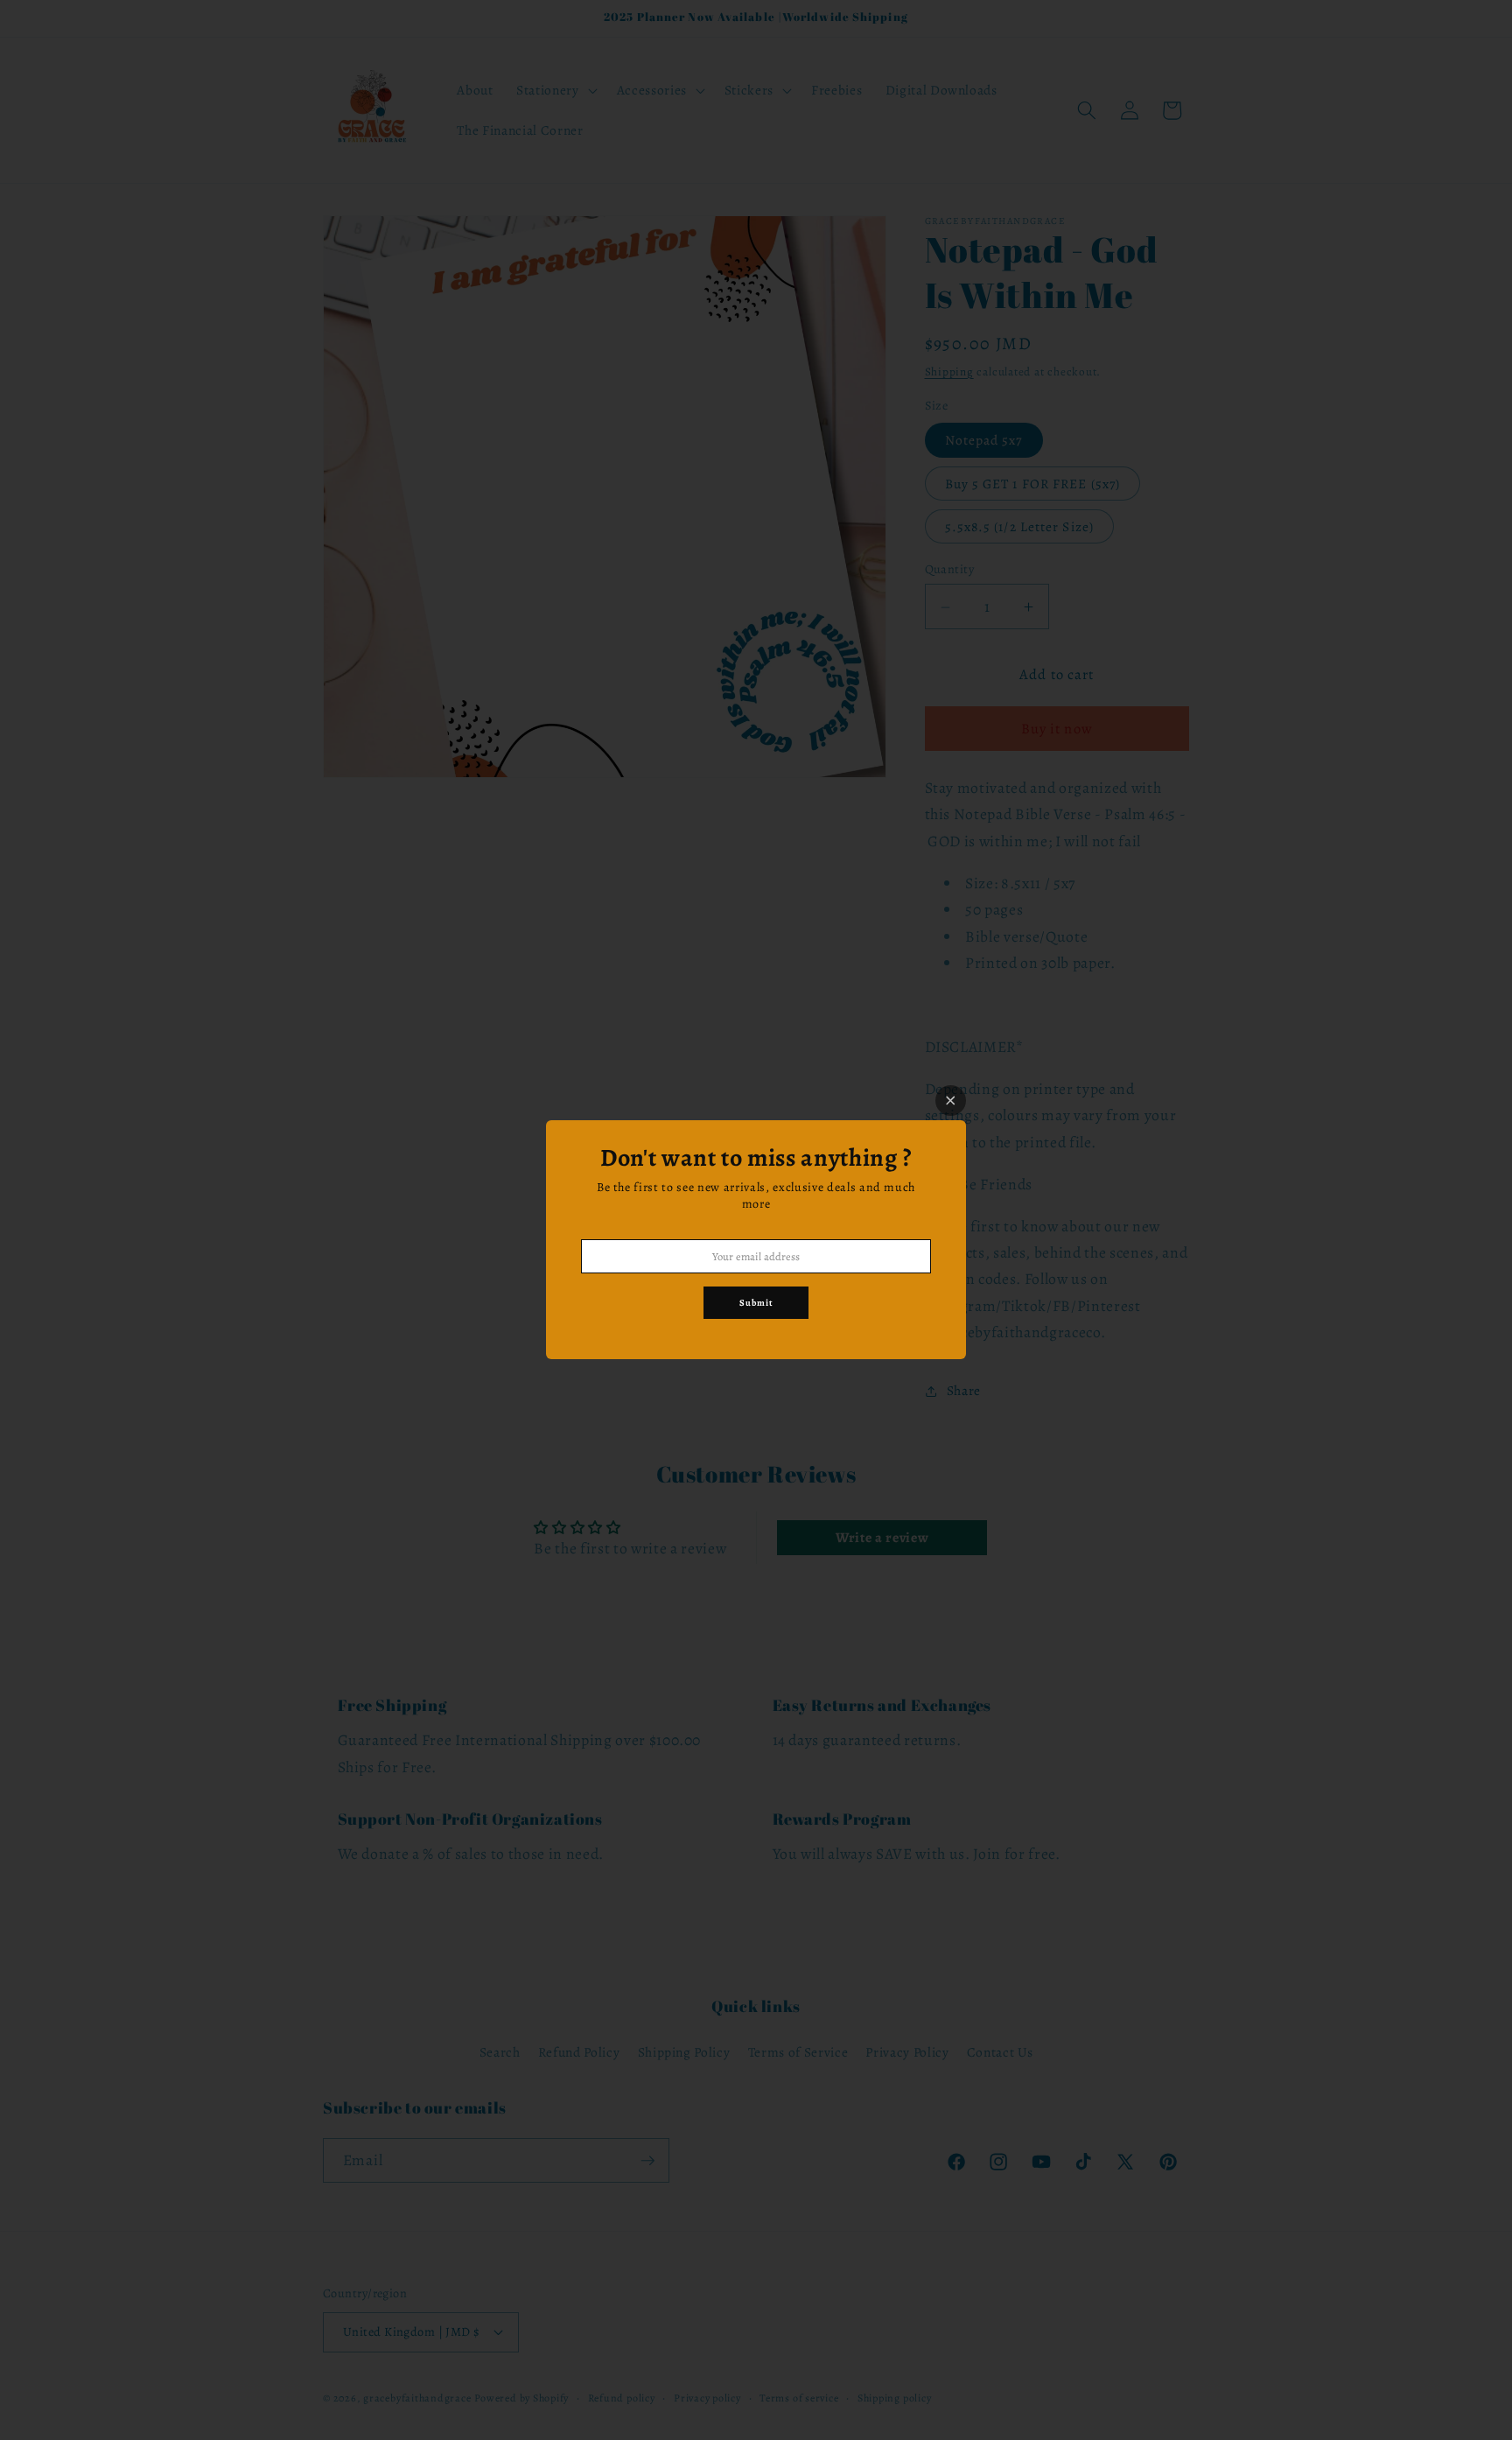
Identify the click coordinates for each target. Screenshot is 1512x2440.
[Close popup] (951, 1101)
